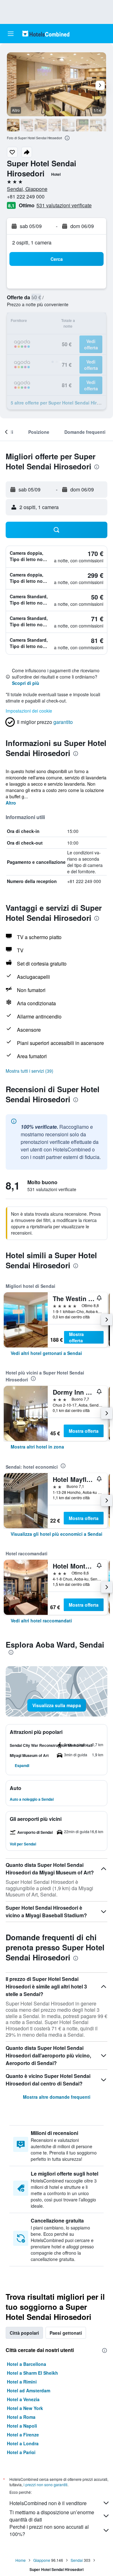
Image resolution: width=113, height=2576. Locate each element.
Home (21, 2560)
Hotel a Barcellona (27, 2364)
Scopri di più (26, 683)
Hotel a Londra (23, 2443)
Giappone (42, 2560)
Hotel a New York (25, 2408)
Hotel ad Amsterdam (29, 2390)
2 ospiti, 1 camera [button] (32, 242)
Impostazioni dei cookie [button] (29, 711)
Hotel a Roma (21, 2417)
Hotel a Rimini (22, 2382)
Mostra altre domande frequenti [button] (57, 2097)
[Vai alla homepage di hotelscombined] (46, 34)
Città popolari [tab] (24, 2333)
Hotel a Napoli (22, 2426)
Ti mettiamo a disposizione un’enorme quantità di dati (52, 2516)
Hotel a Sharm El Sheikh (32, 2373)
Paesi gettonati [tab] (66, 2333)
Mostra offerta (76, 1337)
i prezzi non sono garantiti (46, 2484)
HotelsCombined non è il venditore (48, 2503)
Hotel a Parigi (21, 2452)
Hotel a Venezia (23, 2399)
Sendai (77, 2560)
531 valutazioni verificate (64, 205)
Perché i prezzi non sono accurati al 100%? (49, 2530)
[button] (11, 34)
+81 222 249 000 (26, 196)
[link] (46, 1353)
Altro (11, 803)
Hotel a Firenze (23, 2435)
